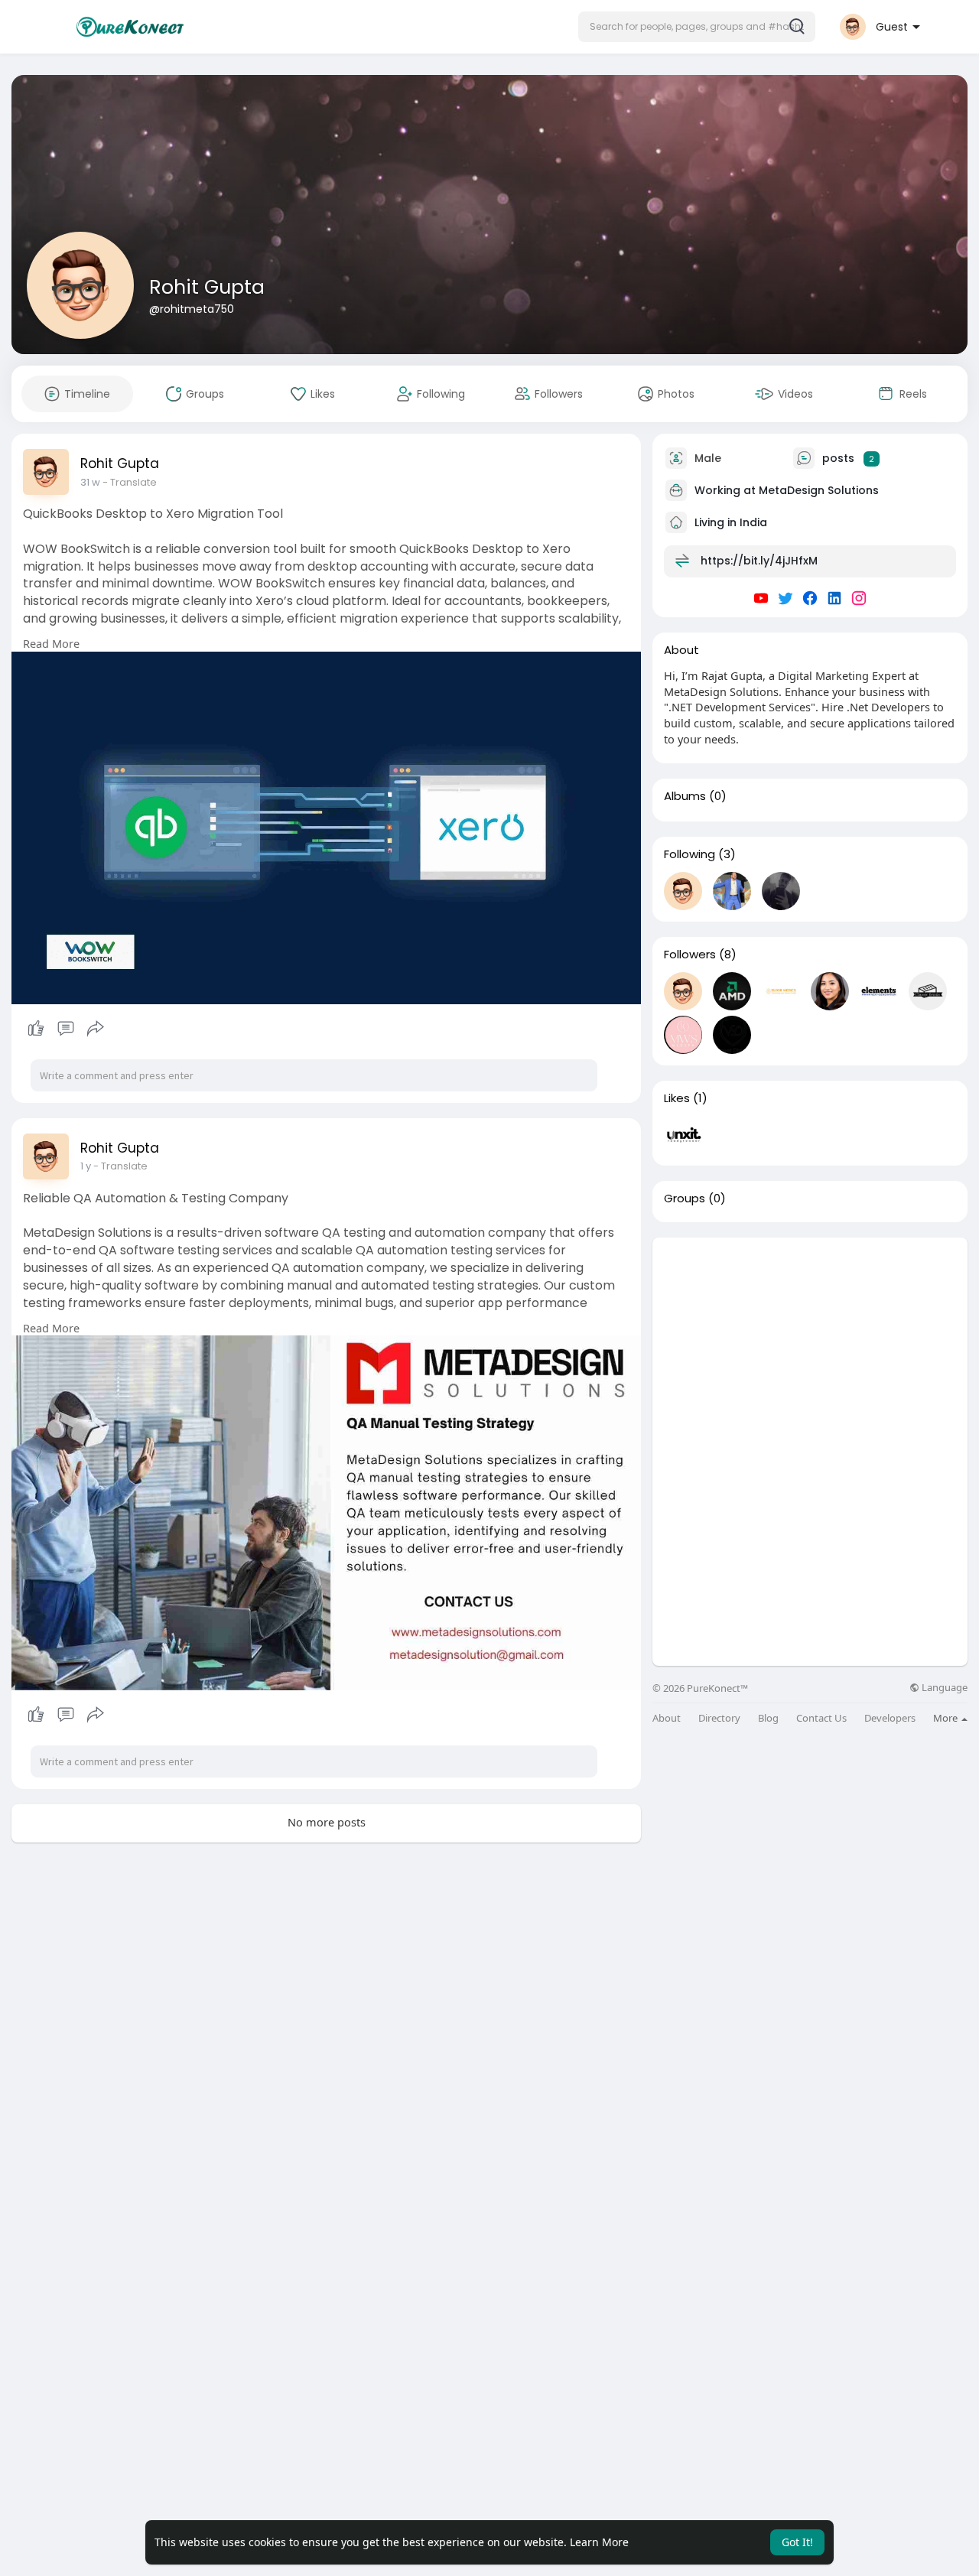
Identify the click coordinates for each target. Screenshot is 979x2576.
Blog (768, 1718)
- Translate (130, 482)
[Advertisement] (810, 1345)
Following (690, 854)
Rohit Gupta (207, 287)
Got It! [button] (797, 2542)
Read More (51, 643)
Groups (685, 1199)
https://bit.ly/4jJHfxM (759, 561)
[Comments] (66, 1029)
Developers (890, 1718)
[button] (697, 27)
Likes (677, 1098)
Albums (685, 796)
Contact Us (821, 1718)
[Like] (65, 1029)
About (667, 1718)
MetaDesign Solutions (819, 490)
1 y (86, 1166)
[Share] (96, 1029)
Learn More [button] (599, 2542)
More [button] (946, 1718)
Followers (690, 955)
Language (943, 1688)
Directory (719, 1718)
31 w (90, 482)
